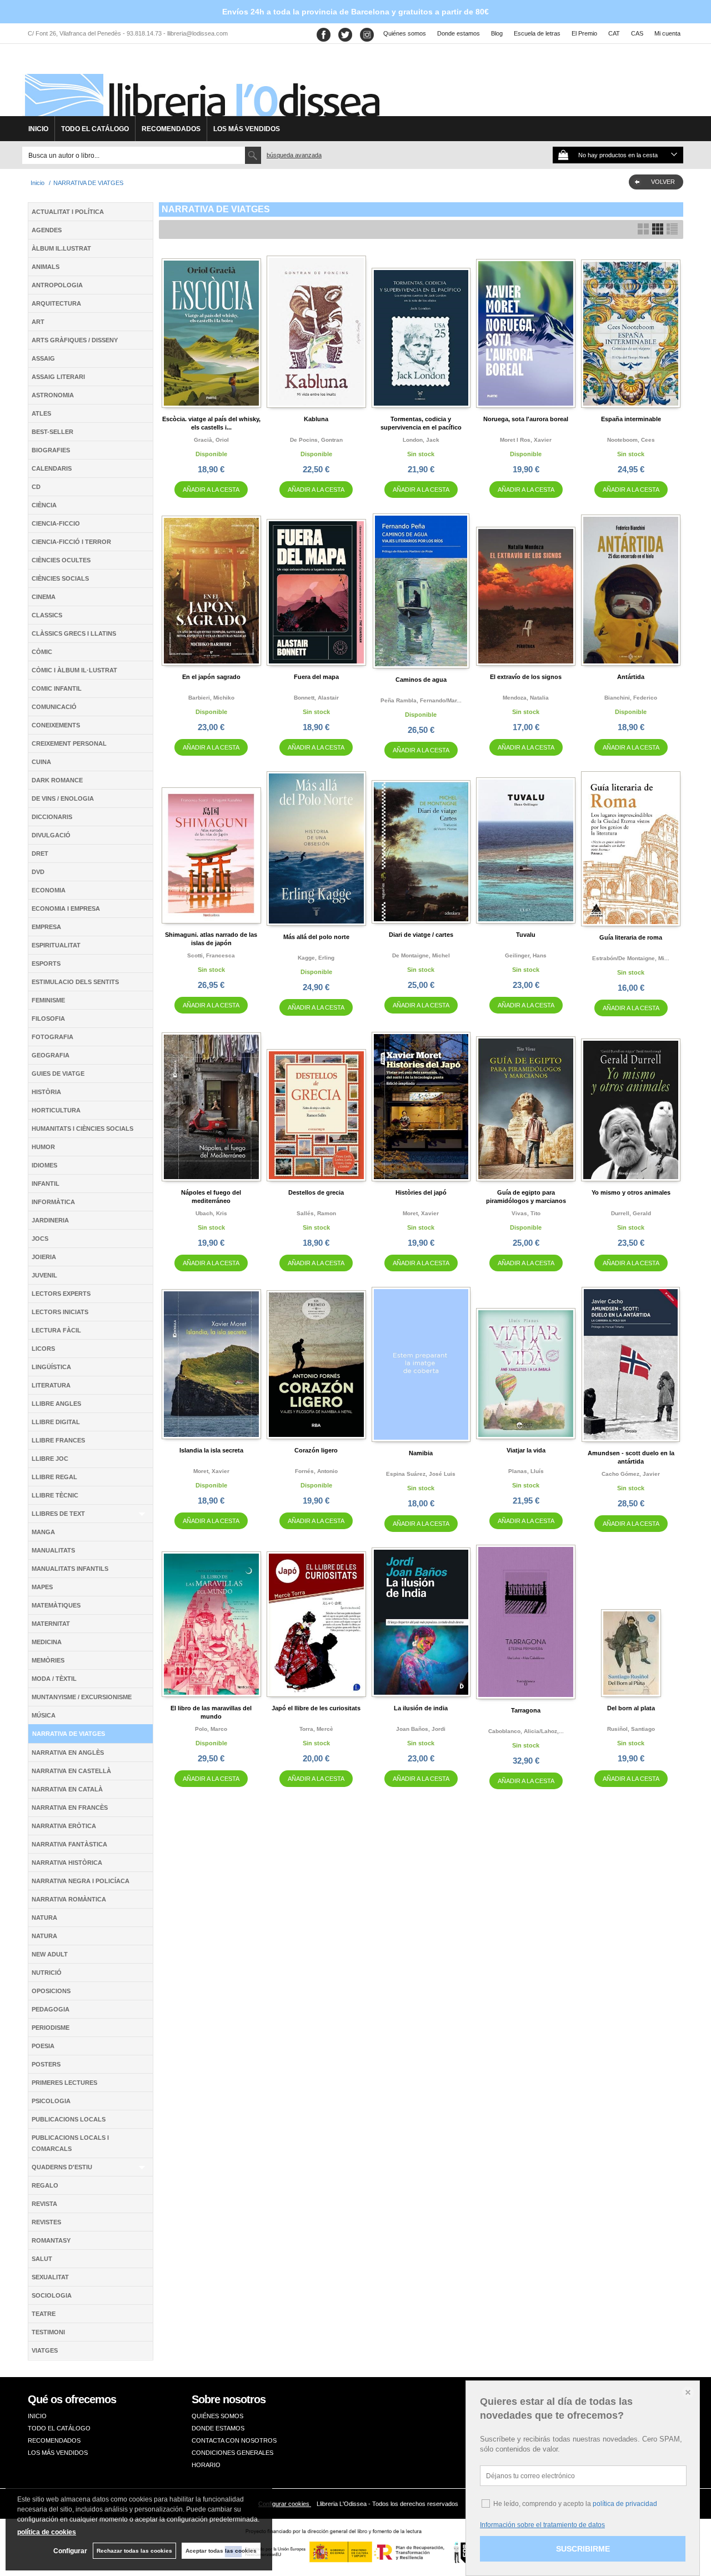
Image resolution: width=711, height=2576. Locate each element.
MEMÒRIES (48, 1660)
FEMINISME (48, 1000)
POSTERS (46, 2064)
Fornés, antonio (316, 1471)
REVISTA (44, 2204)
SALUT (42, 2259)
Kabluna (316, 419)
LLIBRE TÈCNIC (55, 1495)
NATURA (44, 1918)
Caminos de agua (421, 680)
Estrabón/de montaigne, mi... (631, 958)
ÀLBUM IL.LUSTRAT (61, 248)
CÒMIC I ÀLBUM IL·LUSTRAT (74, 670)
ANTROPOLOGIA (57, 285)
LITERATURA (51, 1385)
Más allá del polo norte (316, 937)
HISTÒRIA (46, 1092)
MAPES (42, 1587)
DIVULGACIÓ (51, 835)
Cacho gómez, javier (631, 1474)
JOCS (40, 1239)
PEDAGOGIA (51, 2009)
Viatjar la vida (526, 1450)
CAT (614, 33)
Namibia (421, 1453)
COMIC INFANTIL (57, 688)
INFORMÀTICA (53, 1202)
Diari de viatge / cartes (421, 935)
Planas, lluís (526, 1471)
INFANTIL (46, 1184)
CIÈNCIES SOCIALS (60, 578)
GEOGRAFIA (51, 1055)
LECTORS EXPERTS (61, 1294)
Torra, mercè (316, 1729)
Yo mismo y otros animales (631, 1192)
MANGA (43, 1532)
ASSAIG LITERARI (58, 377)
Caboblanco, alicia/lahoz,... (526, 1731)
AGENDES (47, 230)
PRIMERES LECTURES (64, 2083)
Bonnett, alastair (316, 698)
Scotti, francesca (211, 955)
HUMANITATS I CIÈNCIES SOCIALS (82, 1129)
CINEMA (44, 597)
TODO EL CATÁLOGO (95, 129)
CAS (637, 33)
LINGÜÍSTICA (51, 1367)
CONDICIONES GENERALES (232, 2453)
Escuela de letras (537, 33)
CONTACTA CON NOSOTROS (234, 2440)
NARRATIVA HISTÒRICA (67, 1863)
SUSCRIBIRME (583, 2549)
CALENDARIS (52, 468)
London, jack (421, 440)
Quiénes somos (405, 33)
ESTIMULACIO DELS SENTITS (75, 982)
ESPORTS (46, 963)
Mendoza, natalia (526, 698)
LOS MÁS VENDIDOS (247, 129)
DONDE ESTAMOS (218, 2428)
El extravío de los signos (526, 677)
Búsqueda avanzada (294, 155)
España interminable (631, 419)
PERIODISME (51, 2028)
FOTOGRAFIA (52, 1037)
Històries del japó (421, 1192)
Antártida (631, 677)
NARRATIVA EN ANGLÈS (68, 1753)
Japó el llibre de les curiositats (316, 1708)
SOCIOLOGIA (52, 2295)
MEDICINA (47, 1642)
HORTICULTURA (56, 1110)
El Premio (584, 33)
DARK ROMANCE (57, 780)
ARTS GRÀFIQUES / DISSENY (75, 340)
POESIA (43, 2046)
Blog (497, 33)
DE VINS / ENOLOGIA (63, 798)
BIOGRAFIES (51, 450)
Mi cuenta (667, 33)
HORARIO (206, 2465)
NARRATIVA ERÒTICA (64, 1826)
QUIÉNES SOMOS (217, 2416)
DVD (38, 872)
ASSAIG (43, 358)
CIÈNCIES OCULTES (61, 560)
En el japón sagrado (211, 677)
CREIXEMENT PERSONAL (69, 743)
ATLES (41, 413)
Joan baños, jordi (421, 1729)
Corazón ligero (316, 1450)
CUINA (41, 762)
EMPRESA (46, 927)
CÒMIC (42, 652)
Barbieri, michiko (211, 698)
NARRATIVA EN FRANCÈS (70, 1808)
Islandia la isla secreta (211, 1450)
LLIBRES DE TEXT (58, 1514)
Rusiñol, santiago (631, 1729)
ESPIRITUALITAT (56, 945)
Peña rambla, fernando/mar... (421, 700)
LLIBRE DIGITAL (56, 1422)
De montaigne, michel (421, 955)
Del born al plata (631, 1708)
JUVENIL (44, 1275)
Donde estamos (459, 33)
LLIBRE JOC (50, 1459)
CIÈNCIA (44, 505)
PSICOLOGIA (51, 2101)
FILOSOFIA (48, 1019)
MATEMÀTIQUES (56, 1605)
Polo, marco (211, 1729)
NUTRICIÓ (47, 1973)
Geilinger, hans (526, 955)
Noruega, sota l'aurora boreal (526, 419)
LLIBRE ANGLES (56, 1404)
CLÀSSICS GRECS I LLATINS (74, 633)
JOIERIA (44, 1257)
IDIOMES (44, 1165)
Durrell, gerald (631, 1213)
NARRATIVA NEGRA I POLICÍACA (81, 1881)
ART (38, 322)
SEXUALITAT (50, 2277)
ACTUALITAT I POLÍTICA (68, 212)
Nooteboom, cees (631, 440)
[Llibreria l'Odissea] (201, 84)
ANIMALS (46, 267)
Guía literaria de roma (631, 937)
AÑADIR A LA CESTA (211, 490)
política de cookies (47, 2532)
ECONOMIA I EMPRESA (66, 908)
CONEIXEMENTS (56, 725)
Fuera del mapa (316, 677)
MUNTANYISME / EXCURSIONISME (82, 1697)
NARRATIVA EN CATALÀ (67, 1789)
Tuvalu (526, 935)
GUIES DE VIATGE (58, 1074)
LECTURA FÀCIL (56, 1330)
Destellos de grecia (316, 1192)
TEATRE (44, 2314)
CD (36, 487)
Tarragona (526, 1710)
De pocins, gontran (316, 440)
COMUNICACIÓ (54, 707)
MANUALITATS (53, 1550)
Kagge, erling (316, 958)
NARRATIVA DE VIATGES (69, 1734)
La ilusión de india (421, 1708)
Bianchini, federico (631, 698)
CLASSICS (47, 615)
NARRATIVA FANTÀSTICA (69, 1844)
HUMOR (43, 1147)
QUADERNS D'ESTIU (62, 2167)
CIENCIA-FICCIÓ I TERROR (71, 542)
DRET (40, 853)
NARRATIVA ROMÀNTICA (69, 1899)
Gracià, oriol (211, 440)
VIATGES (45, 2350)
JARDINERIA (50, 1220)
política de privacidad (625, 2504)
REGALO (45, 2185)
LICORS (43, 1349)
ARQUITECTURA (56, 303)
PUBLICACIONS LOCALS (69, 2119)
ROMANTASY (51, 2240)
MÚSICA (44, 1715)
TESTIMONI (48, 2332)
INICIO (38, 129)
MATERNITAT (51, 1624)
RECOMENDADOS (171, 129)
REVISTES (46, 2222)
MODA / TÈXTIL (54, 1679)
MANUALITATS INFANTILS (70, 1569)
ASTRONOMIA (53, 395)
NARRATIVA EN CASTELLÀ (71, 1771)
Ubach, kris (211, 1213)
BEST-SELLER (52, 432)
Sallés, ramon (316, 1213)
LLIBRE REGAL (54, 1477)
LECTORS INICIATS (60, 1312)
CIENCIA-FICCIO (56, 523)
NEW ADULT (50, 1954)
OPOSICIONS (51, 1991)
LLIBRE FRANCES (58, 1440)
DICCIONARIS (52, 817)
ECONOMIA (49, 890)
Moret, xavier (421, 1213)
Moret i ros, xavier (526, 440)
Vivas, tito (526, 1213)
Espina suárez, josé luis (421, 1474)
